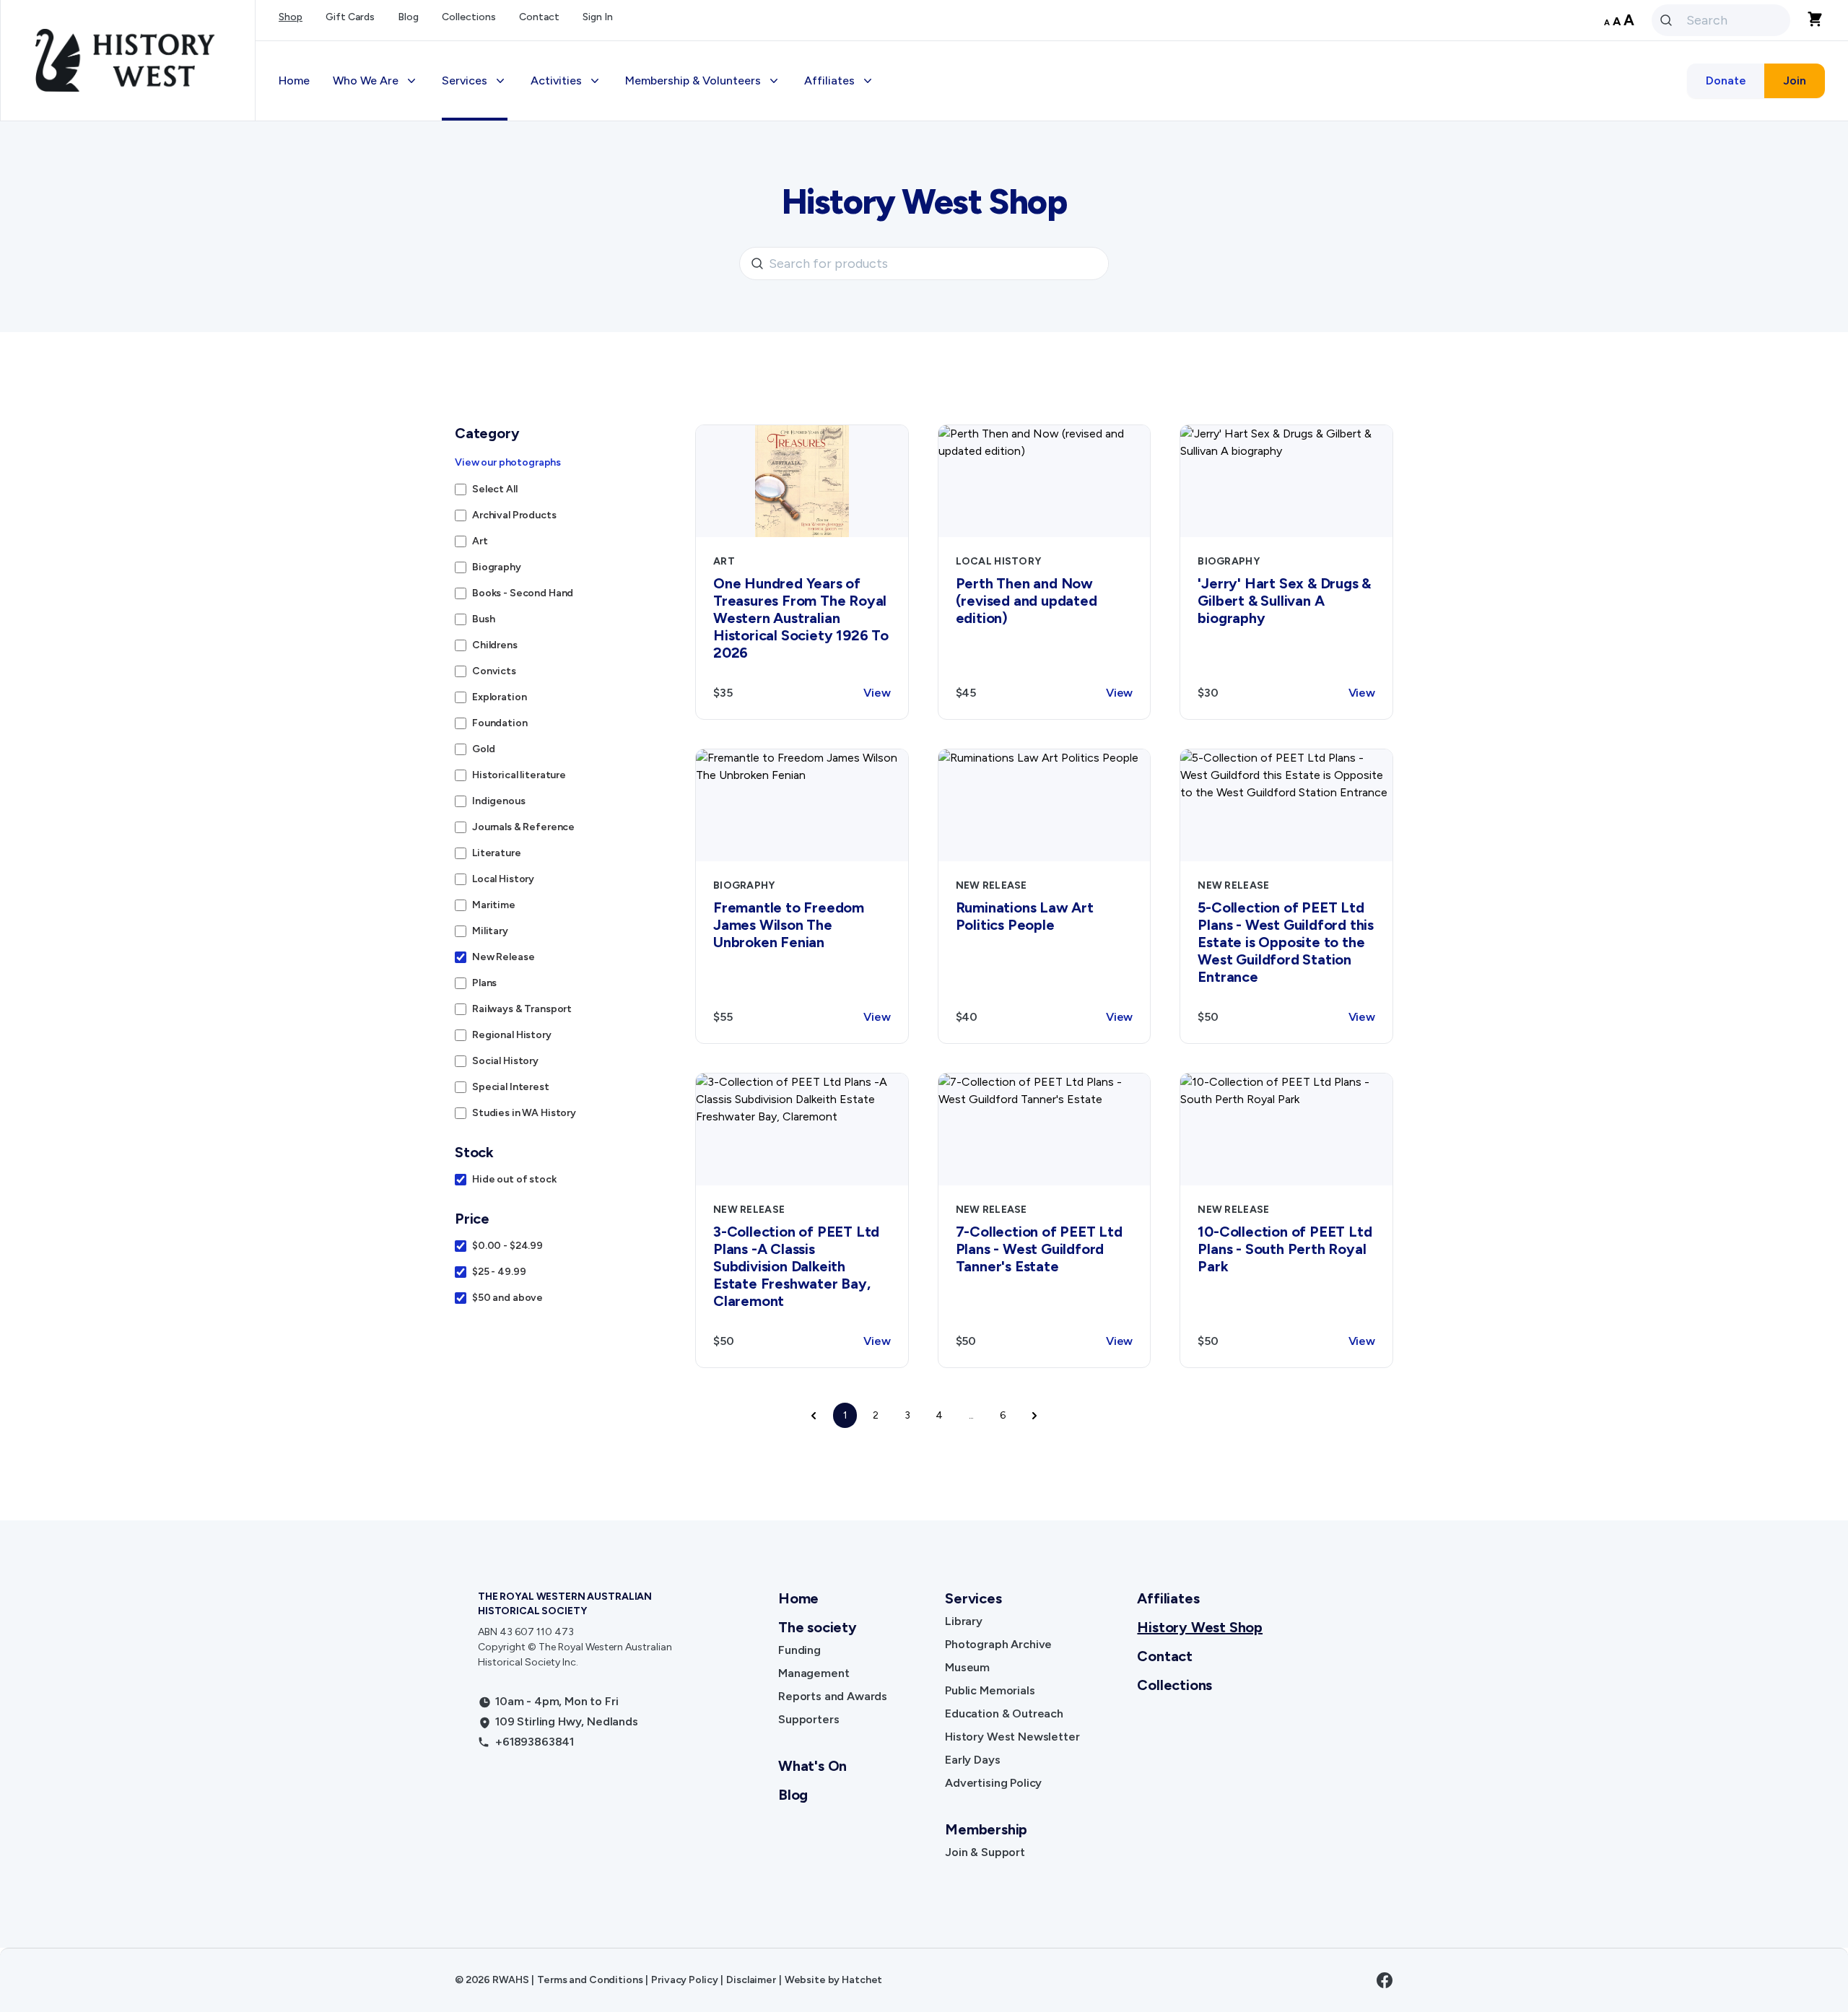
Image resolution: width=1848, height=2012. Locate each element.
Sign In (598, 17)
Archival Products (514, 515)
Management (814, 1673)
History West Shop (1200, 1627)
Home (294, 80)
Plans (484, 983)
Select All (495, 489)
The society (818, 1627)
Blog (408, 17)
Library (964, 1621)
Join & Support (985, 1852)
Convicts (494, 671)
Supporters (808, 1719)
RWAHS (510, 1980)
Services (973, 1598)
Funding (799, 1650)
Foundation (500, 723)
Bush (483, 619)
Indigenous (499, 801)
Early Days (972, 1760)
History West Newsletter (1012, 1737)
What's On (812, 1766)
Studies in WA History (524, 1113)
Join (1795, 80)
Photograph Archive (998, 1644)
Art (480, 541)
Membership (986, 1829)
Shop (291, 17)
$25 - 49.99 (499, 1272)
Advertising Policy (993, 1783)
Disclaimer (751, 1980)
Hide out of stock (514, 1179)
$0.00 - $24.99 (507, 1246)
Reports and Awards (833, 1696)
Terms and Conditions (590, 1980)
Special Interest (511, 1087)
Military (490, 931)
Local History (503, 879)
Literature (497, 853)
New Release (503, 957)
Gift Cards (350, 17)
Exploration (499, 697)
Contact (539, 17)
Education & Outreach (1004, 1713)
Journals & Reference (523, 827)
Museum (967, 1667)
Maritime (494, 905)
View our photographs (508, 462)
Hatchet (862, 1980)
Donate (1726, 80)
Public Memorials (990, 1690)
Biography (497, 567)
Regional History (512, 1035)
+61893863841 (535, 1742)
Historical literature (519, 775)
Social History (505, 1061)
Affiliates (1168, 1598)
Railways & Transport (522, 1009)
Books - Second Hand (523, 593)
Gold (483, 749)
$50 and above (507, 1298)
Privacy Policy (684, 1980)
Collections (469, 17)
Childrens (495, 645)
